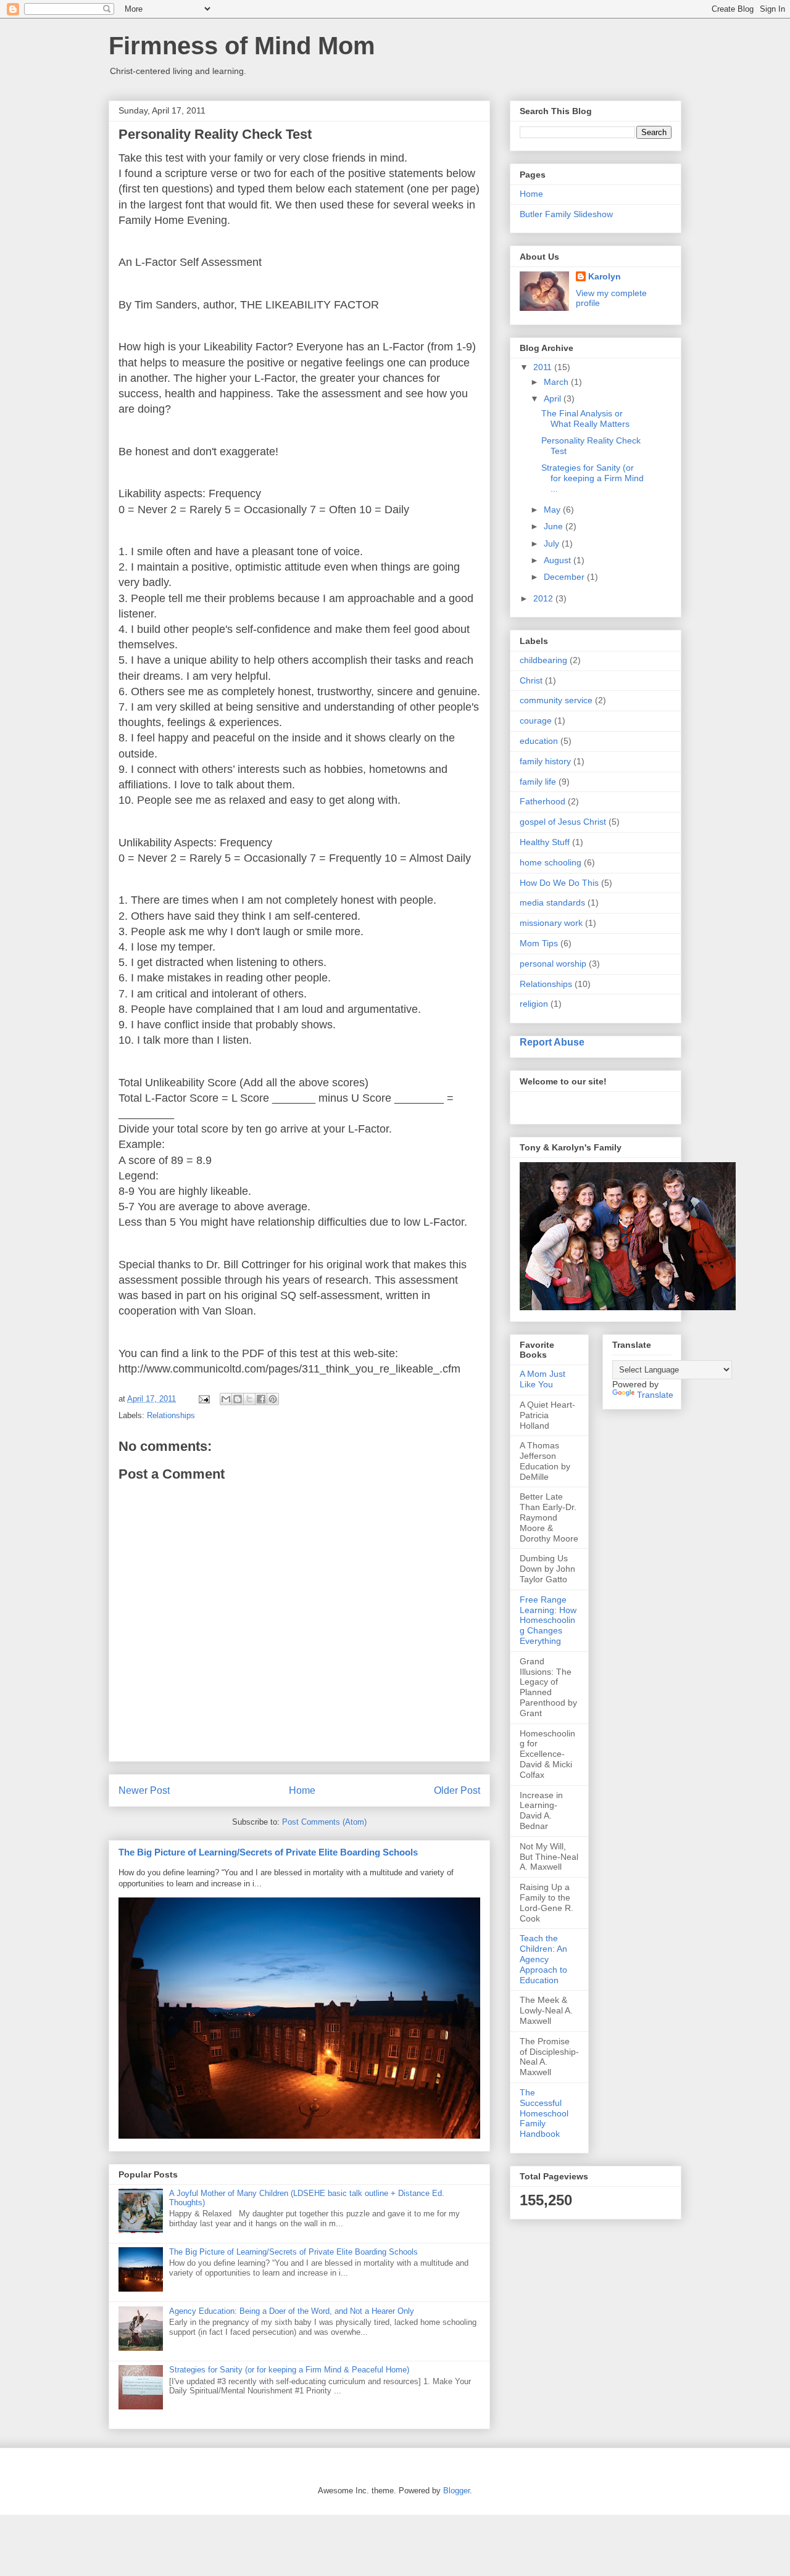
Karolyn (605, 276)
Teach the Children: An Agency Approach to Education (543, 1959)
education (539, 741)
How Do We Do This (559, 883)
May (553, 510)
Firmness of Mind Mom (242, 46)
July (553, 543)
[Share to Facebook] (261, 1399)
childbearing (543, 660)
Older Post (457, 1790)
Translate (655, 1395)
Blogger (456, 2491)
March (557, 382)
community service (556, 700)
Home (302, 1790)
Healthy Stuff (545, 842)
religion (534, 1004)
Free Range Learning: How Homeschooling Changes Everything (548, 1620)
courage (536, 720)
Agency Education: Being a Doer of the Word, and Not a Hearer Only (292, 2311)
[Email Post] (203, 1399)
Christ (531, 680)
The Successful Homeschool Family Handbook (544, 2113)
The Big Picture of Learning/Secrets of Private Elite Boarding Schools (268, 1852)
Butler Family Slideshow (566, 214)
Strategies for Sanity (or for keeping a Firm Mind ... (592, 478)
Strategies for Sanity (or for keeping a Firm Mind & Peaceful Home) (289, 2370)
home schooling (551, 862)
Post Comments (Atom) (324, 1822)
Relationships (171, 1415)
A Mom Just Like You (543, 1379)
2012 (544, 598)
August (559, 560)
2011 (544, 367)
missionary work (551, 923)
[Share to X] (249, 1399)
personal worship (553, 964)
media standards (552, 902)
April (554, 398)
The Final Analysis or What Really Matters (585, 419)
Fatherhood (543, 801)
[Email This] (226, 1399)
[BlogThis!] (238, 1399)
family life (538, 782)
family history (545, 761)
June (555, 526)
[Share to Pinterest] (273, 1399)
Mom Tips (539, 943)
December (565, 577)
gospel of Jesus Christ (563, 822)
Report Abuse (552, 1042)
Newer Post (144, 1790)
